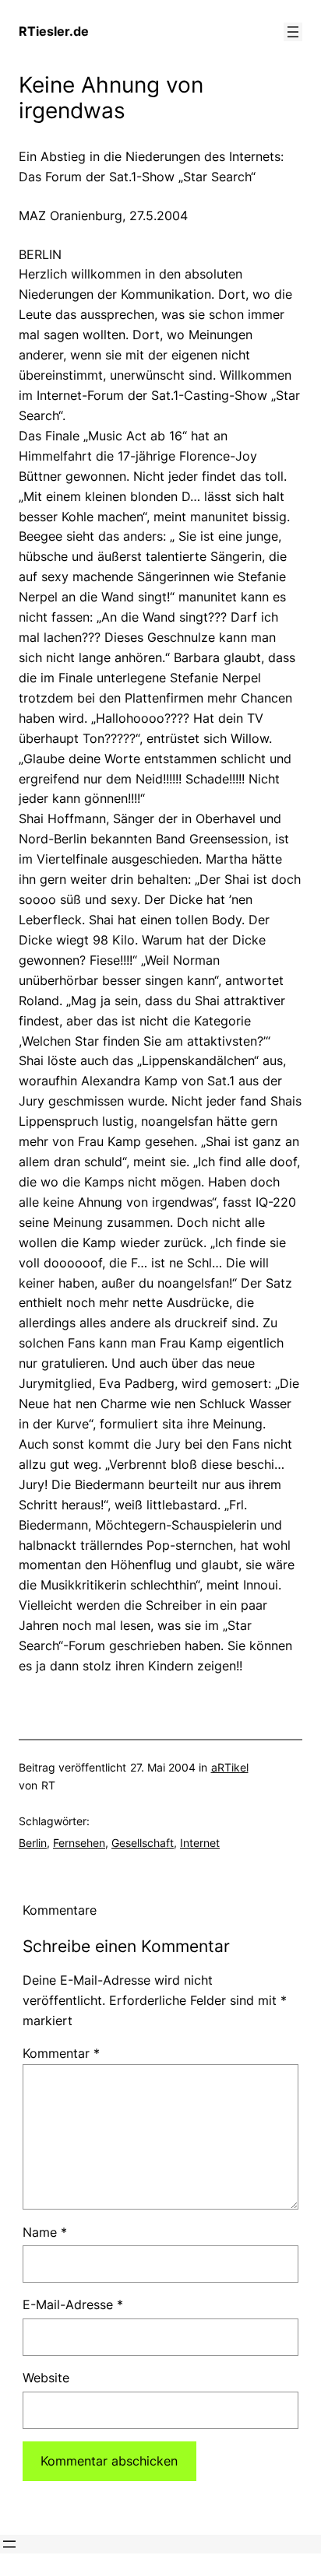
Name (45, 2232)
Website (46, 2378)
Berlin (33, 1843)
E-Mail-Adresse (73, 2304)
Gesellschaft (143, 1843)
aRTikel (230, 1767)
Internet (200, 1843)
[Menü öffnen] (293, 32)
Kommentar (61, 2053)
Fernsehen (79, 1843)
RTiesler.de (54, 31)
